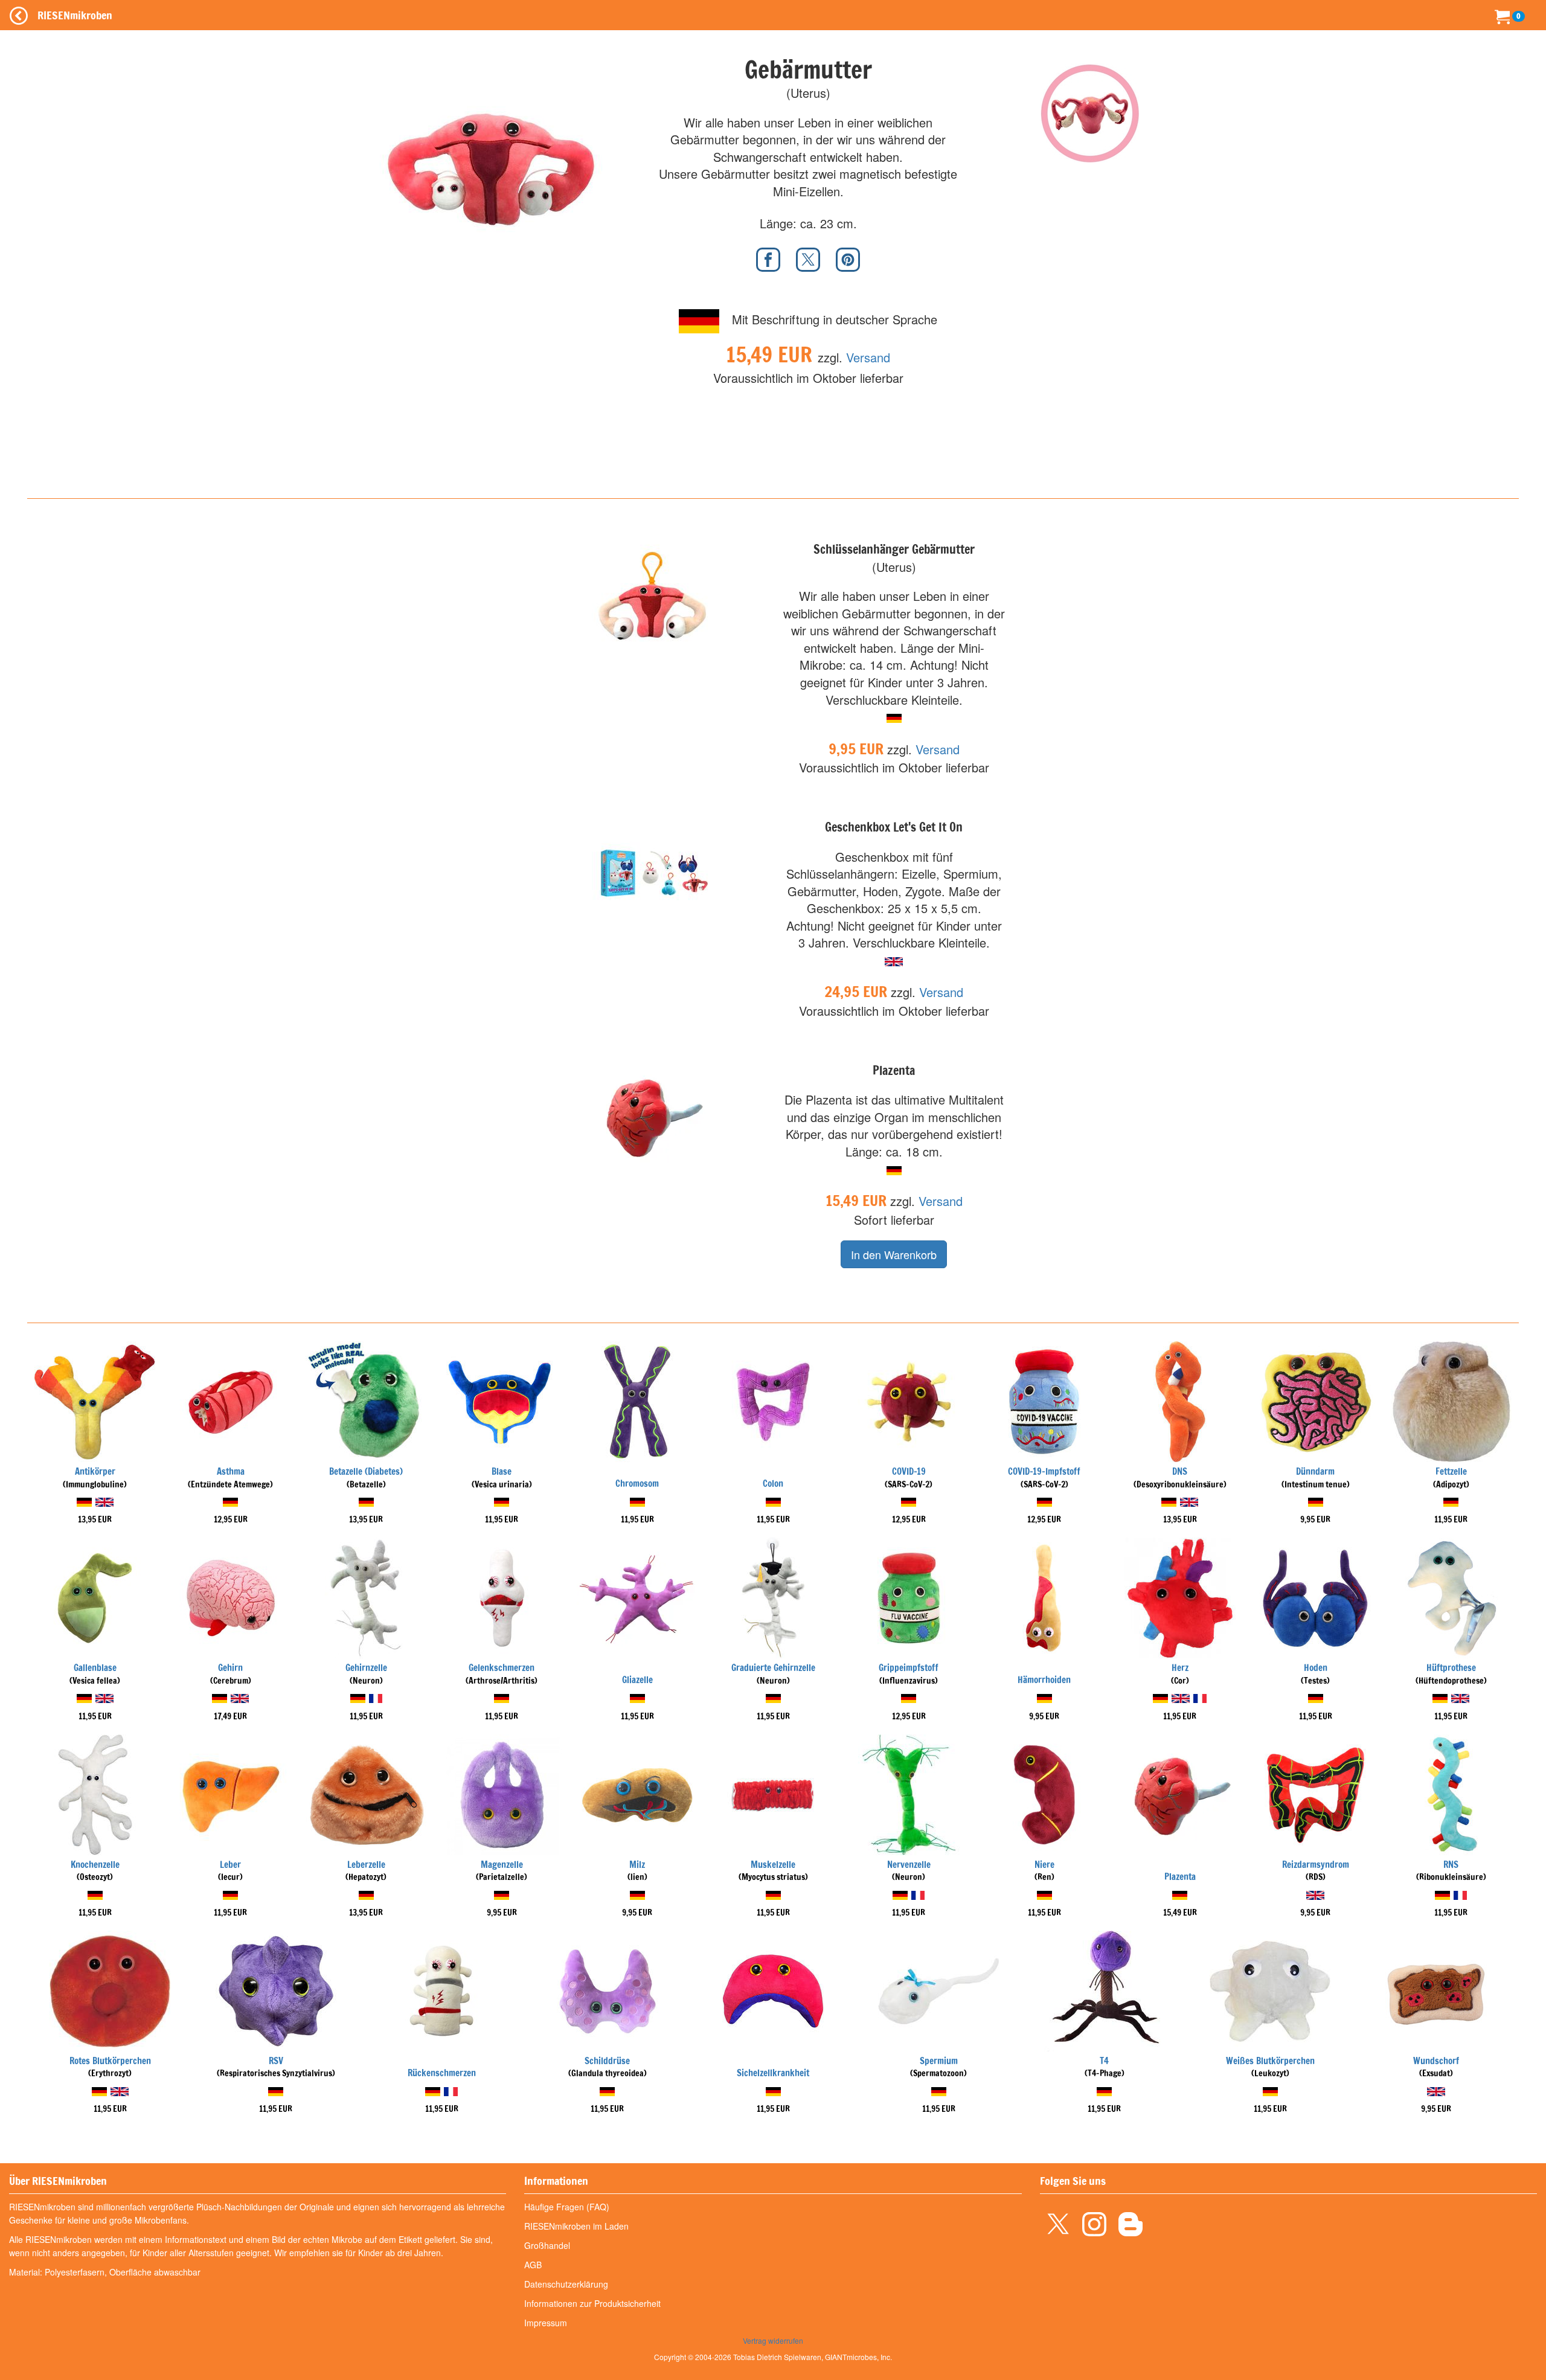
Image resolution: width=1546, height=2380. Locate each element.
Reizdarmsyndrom (1316, 1865)
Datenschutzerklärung (566, 2284)
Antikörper (95, 1471)
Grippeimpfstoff (909, 1668)
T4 (1104, 2061)
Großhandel (547, 2245)
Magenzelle (502, 1865)
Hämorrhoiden (1044, 1680)
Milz (637, 1865)
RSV (276, 2061)
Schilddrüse (607, 2061)
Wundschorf (1436, 2061)
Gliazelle (637, 1680)
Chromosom (637, 1483)
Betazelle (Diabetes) (366, 1471)
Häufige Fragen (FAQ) (567, 2207)
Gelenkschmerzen (502, 1668)
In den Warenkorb (894, 1254)
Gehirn (230, 1668)
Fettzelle (1451, 1471)
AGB (533, 2265)
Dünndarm (1315, 1471)
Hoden (1316, 1668)
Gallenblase (95, 1668)
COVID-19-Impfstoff (1044, 1471)
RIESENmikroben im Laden (576, 2226)
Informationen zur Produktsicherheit (592, 2303)
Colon (773, 1483)
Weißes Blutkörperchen (1270, 2061)
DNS (1180, 1471)
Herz (1180, 1668)
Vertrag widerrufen (773, 2340)
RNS (1451, 1865)
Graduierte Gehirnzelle (773, 1668)
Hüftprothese (1451, 1668)
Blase (502, 1471)
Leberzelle (366, 1865)
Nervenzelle (909, 1865)
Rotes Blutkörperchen (110, 2061)
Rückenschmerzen (442, 2073)
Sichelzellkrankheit (773, 2073)
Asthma (231, 1471)
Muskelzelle (773, 1865)
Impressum (546, 2323)
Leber (230, 1865)
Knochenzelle (95, 1865)
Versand (868, 357)
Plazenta (1180, 1877)
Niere (1044, 1865)
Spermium (939, 2061)
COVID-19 (909, 1471)
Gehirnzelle (366, 1668)
